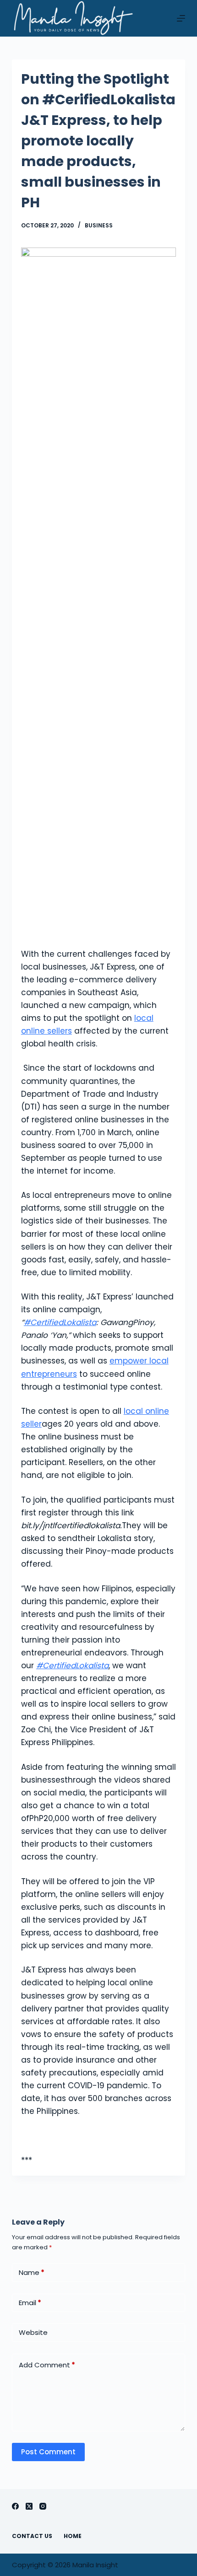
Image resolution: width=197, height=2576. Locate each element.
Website (33, 2332)
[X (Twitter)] (29, 2506)
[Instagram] (43, 2506)
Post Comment (48, 2452)
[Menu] (181, 18)
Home (73, 2536)
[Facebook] (15, 2506)
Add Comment (47, 2365)
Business (99, 225)
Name (32, 2272)
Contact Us (32, 2536)
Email (30, 2303)
